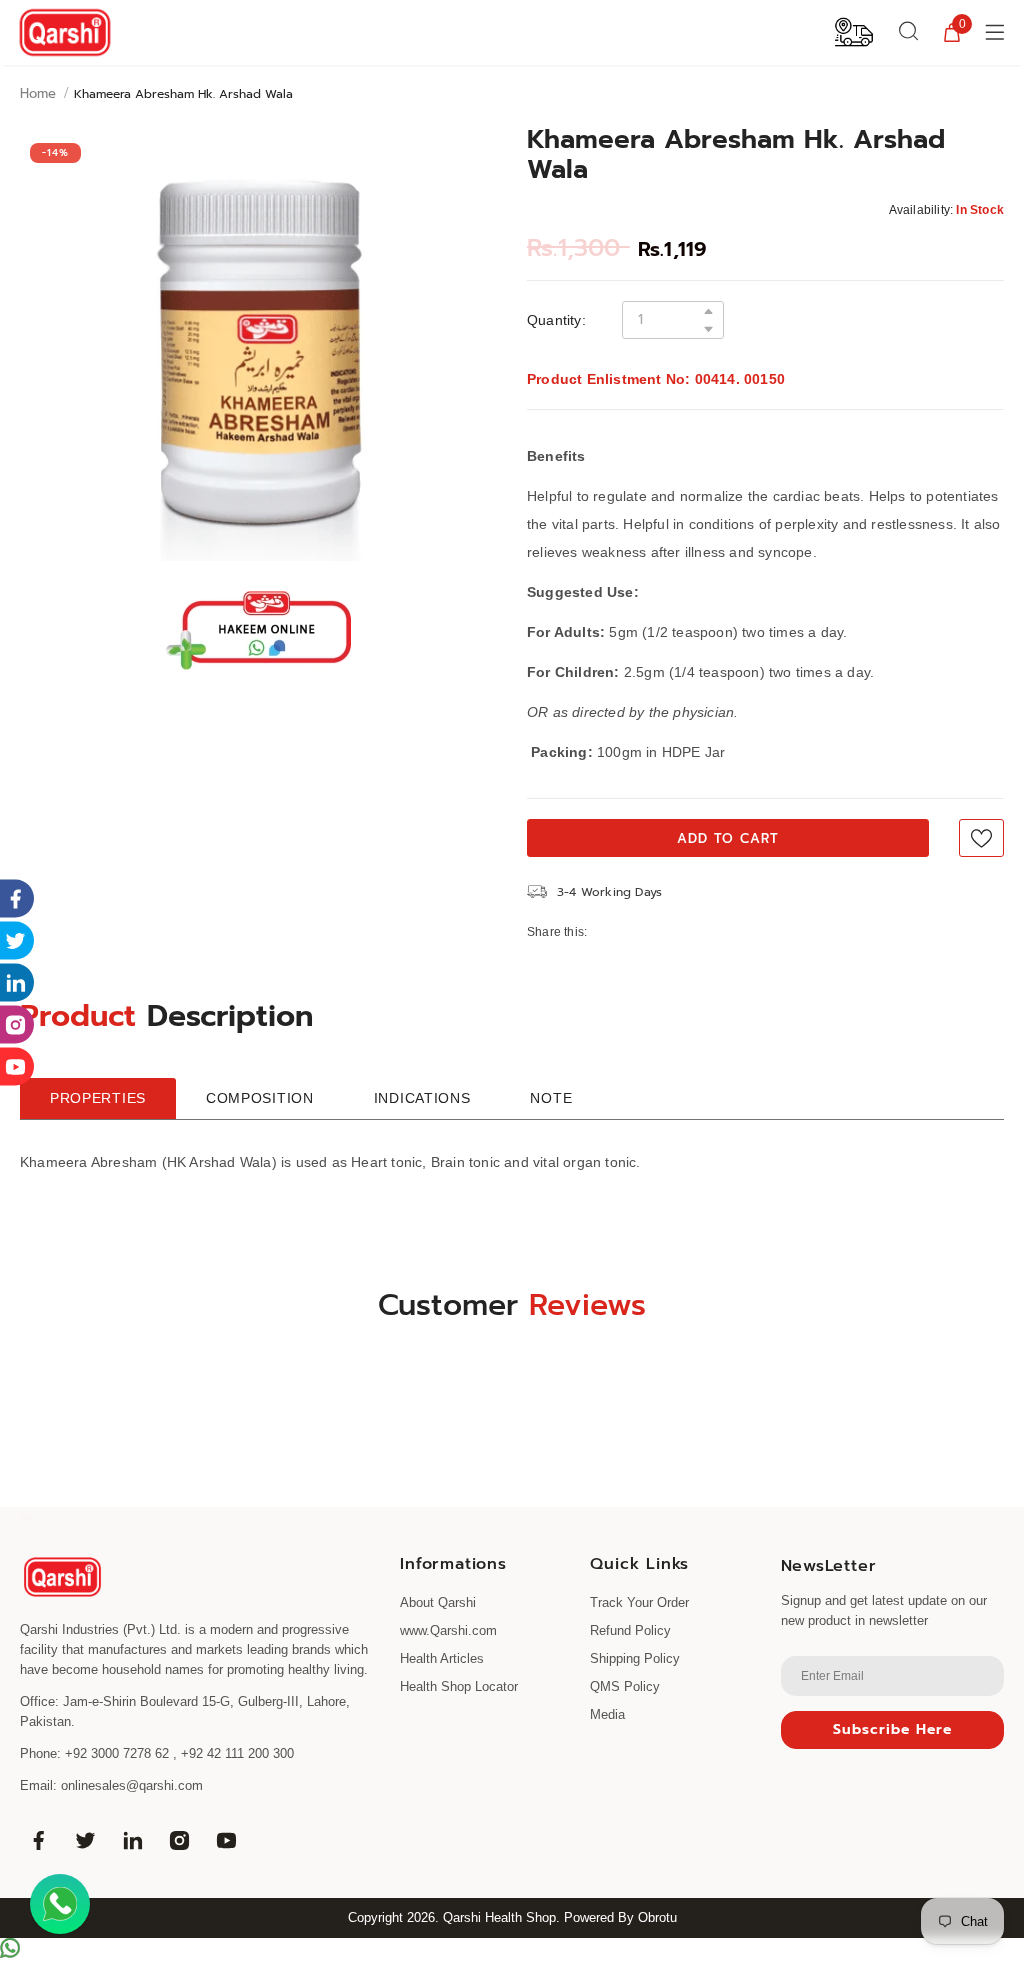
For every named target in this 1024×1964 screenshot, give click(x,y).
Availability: (921, 210)
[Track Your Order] (854, 31)
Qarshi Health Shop (499, 1917)
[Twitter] (85, 1840)
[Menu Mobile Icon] (997, 32)
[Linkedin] (132, 1840)
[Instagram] (179, 1840)
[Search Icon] (909, 32)
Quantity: (556, 320)
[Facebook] (38, 1840)
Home (38, 93)
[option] (258, 346)
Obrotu (657, 1917)
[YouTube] (226, 1840)
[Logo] (65, 32)
